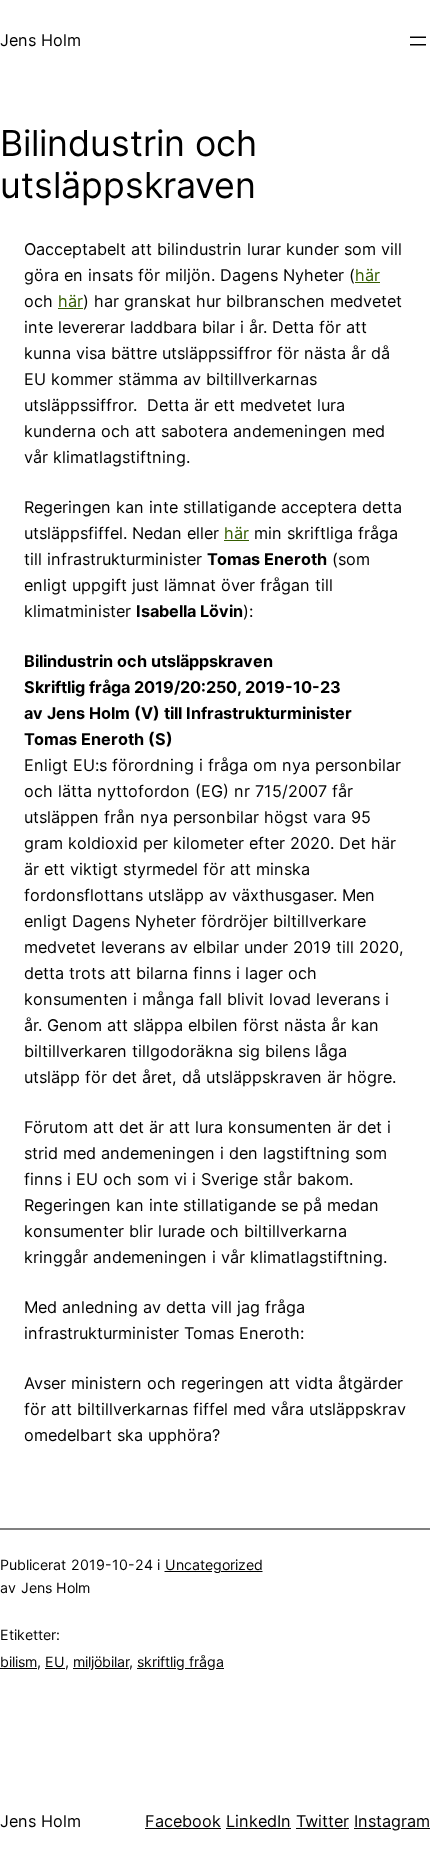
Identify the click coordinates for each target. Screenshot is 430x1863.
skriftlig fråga (180, 1661)
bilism (18, 1661)
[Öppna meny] (418, 41)
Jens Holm (40, 40)
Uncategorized (214, 1564)
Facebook (183, 1821)
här (367, 275)
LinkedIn (258, 1821)
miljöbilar (101, 1661)
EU (55, 1661)
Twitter (322, 1821)
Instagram (392, 1821)
